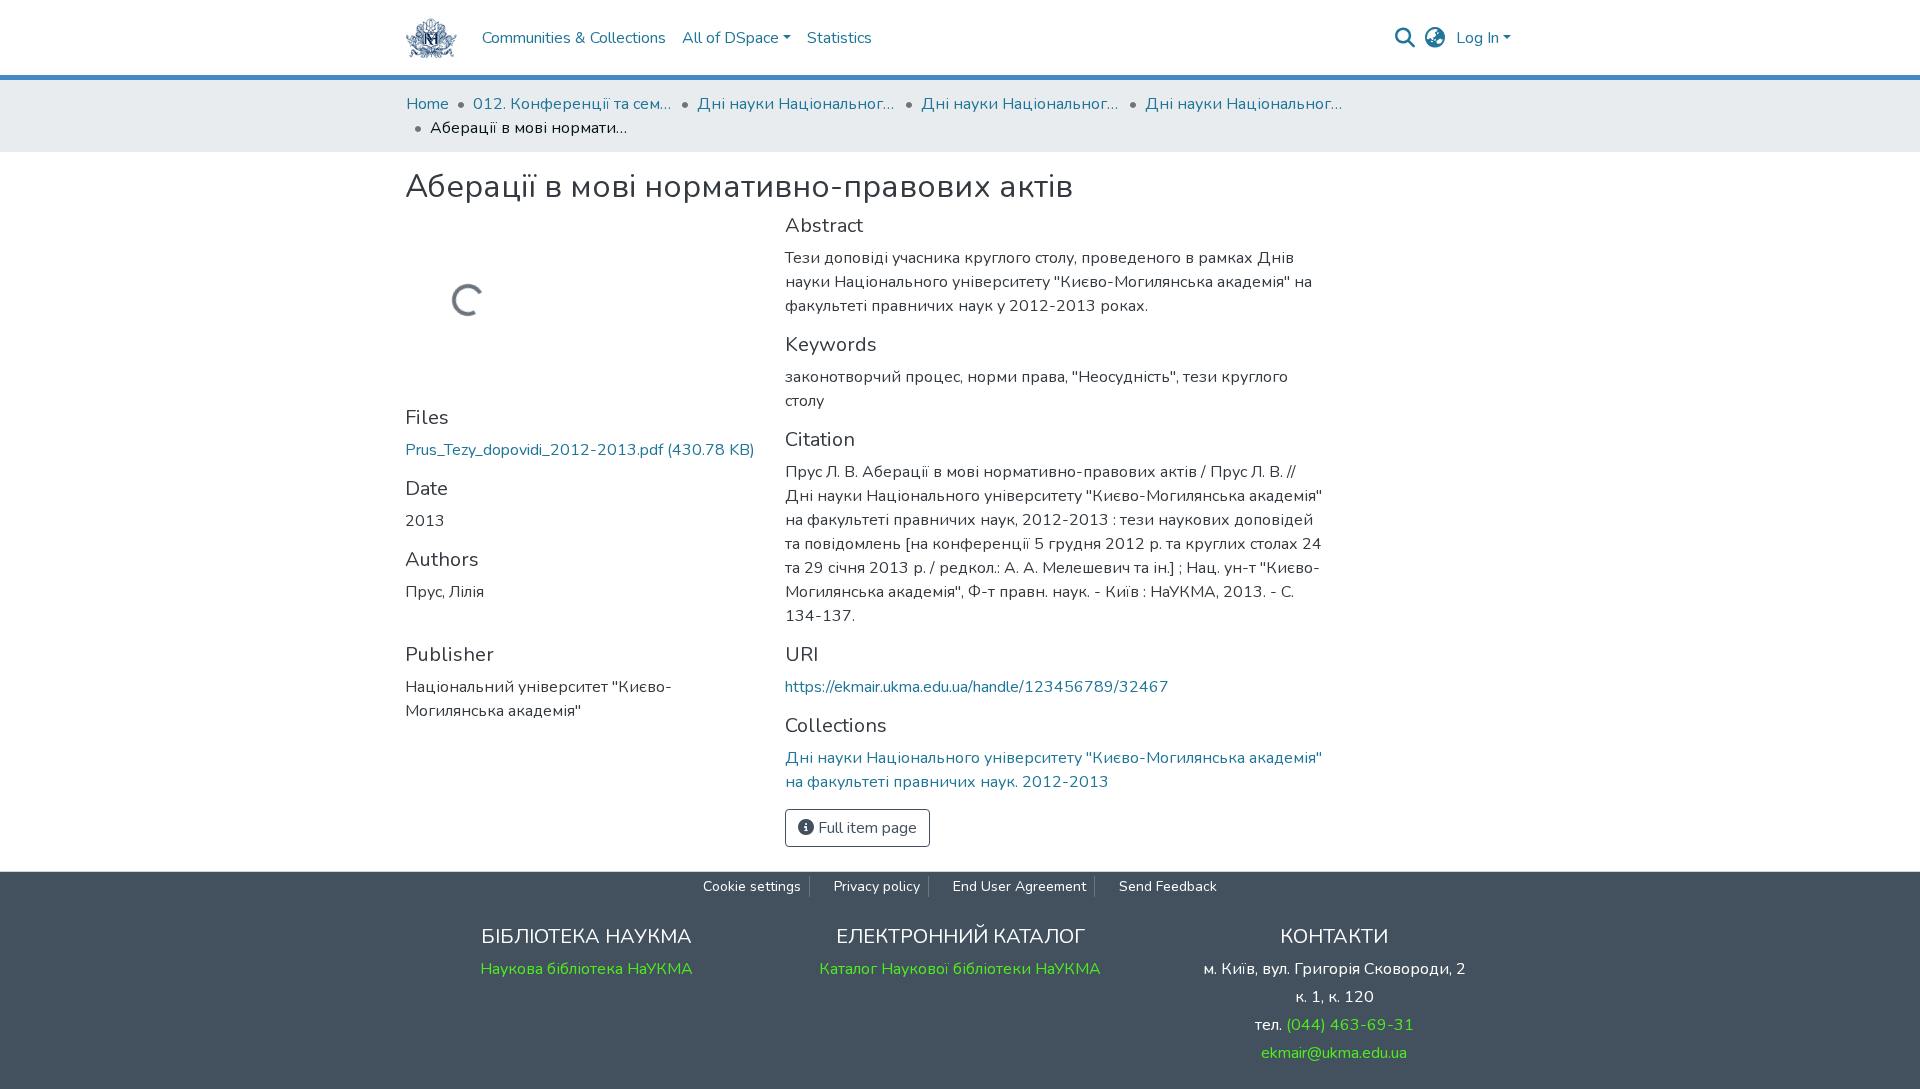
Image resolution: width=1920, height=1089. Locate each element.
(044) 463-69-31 (1350, 1025)
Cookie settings (752, 886)
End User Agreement (1019, 886)
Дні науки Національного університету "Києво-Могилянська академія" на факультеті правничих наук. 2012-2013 (1245, 104)
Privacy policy (877, 886)
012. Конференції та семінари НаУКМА (573, 104)
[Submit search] (1405, 38)
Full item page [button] (865, 828)
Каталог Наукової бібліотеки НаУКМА (960, 969)
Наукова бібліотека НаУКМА (586, 969)
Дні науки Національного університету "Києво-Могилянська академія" (797, 104)
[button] (1435, 38)
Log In (1477, 38)
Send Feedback (1168, 886)
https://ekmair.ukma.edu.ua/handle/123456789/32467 (977, 687)
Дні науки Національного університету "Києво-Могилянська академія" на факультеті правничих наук (1021, 104)
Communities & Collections (574, 38)
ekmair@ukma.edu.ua (1334, 1053)
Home (427, 104)
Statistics (839, 38)
